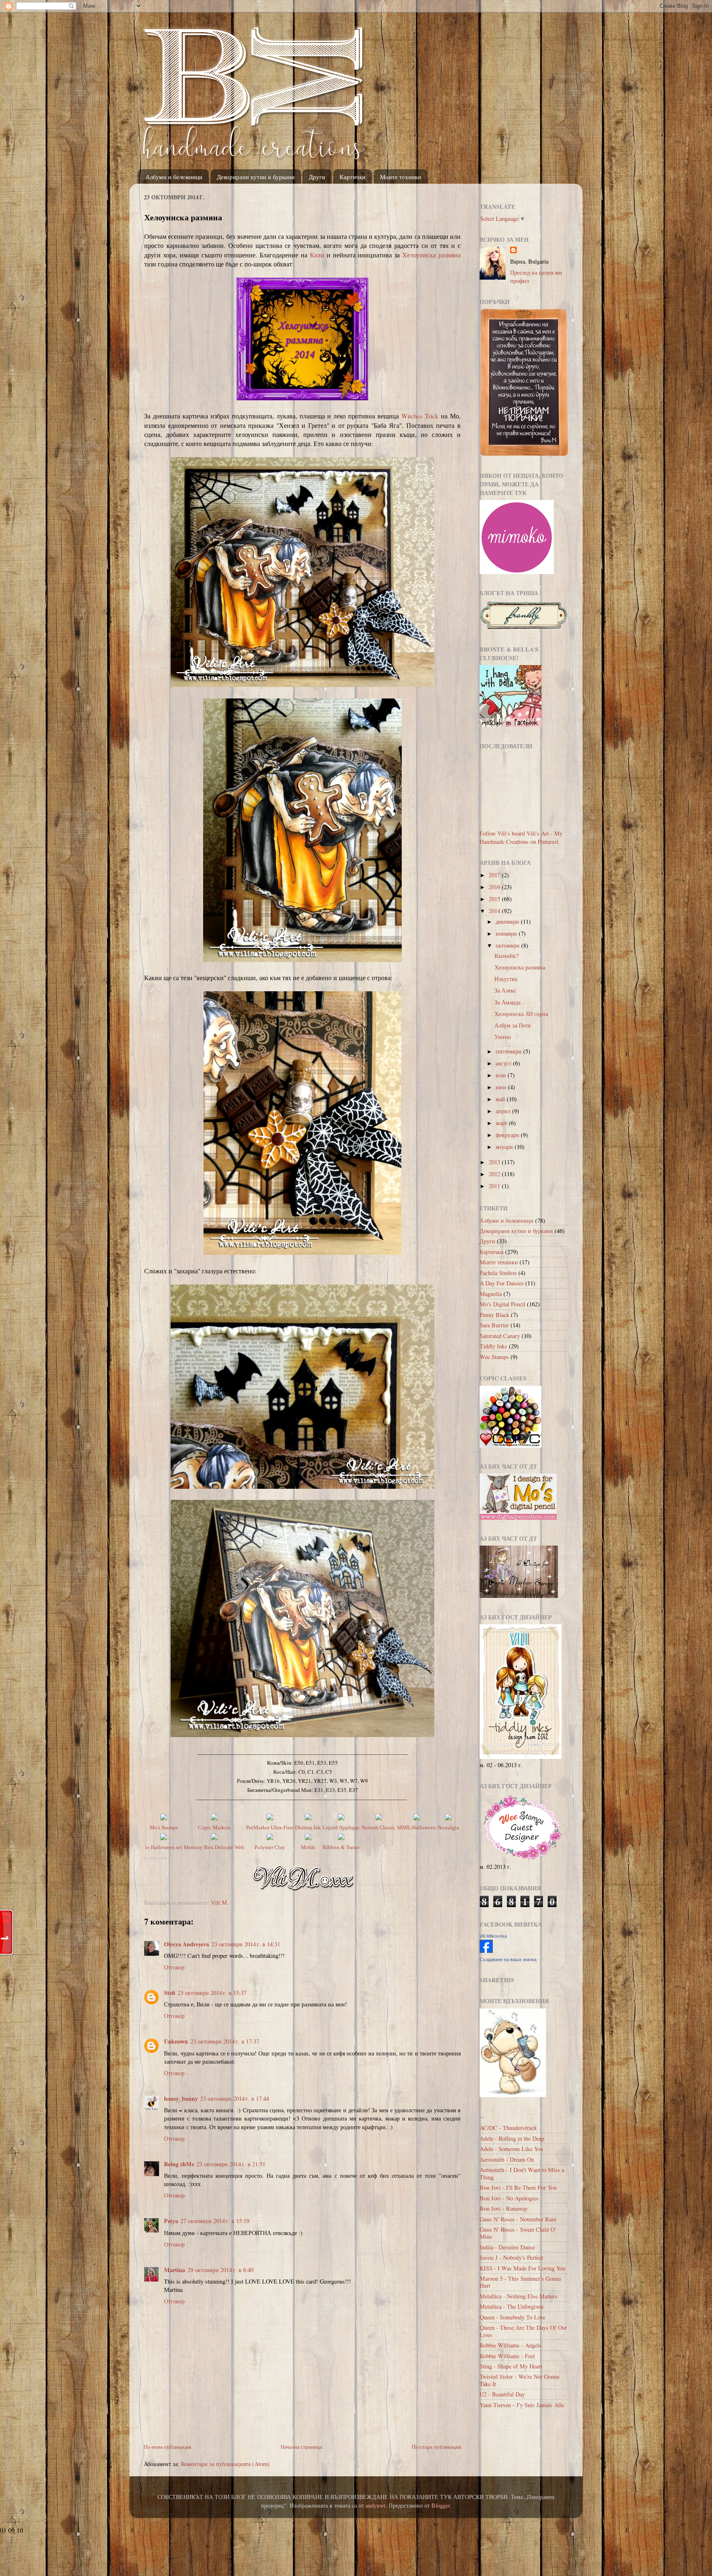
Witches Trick (420, 416)
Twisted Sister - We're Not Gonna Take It (519, 2380)
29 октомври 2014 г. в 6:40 (220, 2270)
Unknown (176, 2041)
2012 (495, 1174)
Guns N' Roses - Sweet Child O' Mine (518, 2233)
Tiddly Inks (493, 1346)
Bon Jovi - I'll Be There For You (518, 2187)
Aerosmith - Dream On (507, 2159)
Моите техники (400, 177)
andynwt (375, 2505)
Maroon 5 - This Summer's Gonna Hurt (520, 2282)
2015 (495, 899)
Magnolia (491, 1294)
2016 (495, 887)
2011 (495, 1186)
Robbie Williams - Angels (511, 2345)
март (502, 1123)
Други (317, 177)
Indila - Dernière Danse (507, 2247)
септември (509, 1051)
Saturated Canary (500, 1336)
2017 (495, 875)
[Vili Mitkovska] (486, 1951)
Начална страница (301, 2447)
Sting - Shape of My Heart (511, 2366)
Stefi (170, 1993)
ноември (507, 933)
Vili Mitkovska (493, 1936)
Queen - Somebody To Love (512, 2317)
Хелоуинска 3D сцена (521, 1014)
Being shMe (179, 2164)
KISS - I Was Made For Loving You (522, 2268)
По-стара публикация (436, 2447)
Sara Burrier (494, 1325)
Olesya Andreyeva (186, 1944)
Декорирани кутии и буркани (256, 177)
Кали (317, 255)
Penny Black (494, 1315)
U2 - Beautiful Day (502, 2394)
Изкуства (506, 979)
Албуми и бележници (174, 177)
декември (508, 921)
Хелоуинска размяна (431, 255)
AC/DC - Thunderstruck (508, 2128)
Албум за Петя (512, 1025)
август (504, 1063)
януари (505, 1147)
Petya (171, 2221)
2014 (495, 911)
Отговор (174, 1967)
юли (502, 1075)
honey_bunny (181, 2098)
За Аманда (507, 1002)
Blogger (441, 2505)
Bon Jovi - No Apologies (509, 2198)
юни (502, 1087)
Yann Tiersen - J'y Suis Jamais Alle (522, 2405)
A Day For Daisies (502, 1283)
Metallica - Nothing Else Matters (519, 2296)
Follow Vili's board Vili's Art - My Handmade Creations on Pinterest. (521, 837)
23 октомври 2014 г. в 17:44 (235, 2098)
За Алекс (505, 990)
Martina (174, 2270)
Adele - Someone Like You (511, 2149)
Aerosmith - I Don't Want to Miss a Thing (522, 2173)
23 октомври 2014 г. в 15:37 (212, 1993)
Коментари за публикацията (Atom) (225, 2464)
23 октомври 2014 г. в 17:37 (225, 2041)
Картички (352, 177)
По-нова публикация (167, 2447)
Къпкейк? (506, 956)
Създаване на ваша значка (508, 1959)
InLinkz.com (156, 1858)
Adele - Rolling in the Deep (512, 2138)
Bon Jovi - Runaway (504, 2208)
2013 (495, 1162)
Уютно (503, 1037)
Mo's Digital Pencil (502, 1304)
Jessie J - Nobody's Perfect (511, 2257)
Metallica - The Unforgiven (512, 2306)
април (504, 1111)
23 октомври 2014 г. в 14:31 (246, 1944)
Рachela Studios (498, 1273)
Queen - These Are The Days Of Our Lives (523, 2331)
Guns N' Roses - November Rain (518, 2219)
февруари (508, 1135)
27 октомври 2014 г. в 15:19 (215, 2221)
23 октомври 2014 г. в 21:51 (231, 2164)
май (501, 1099)
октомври (508, 945)
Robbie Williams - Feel (507, 2356)
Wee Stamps (494, 1357)
